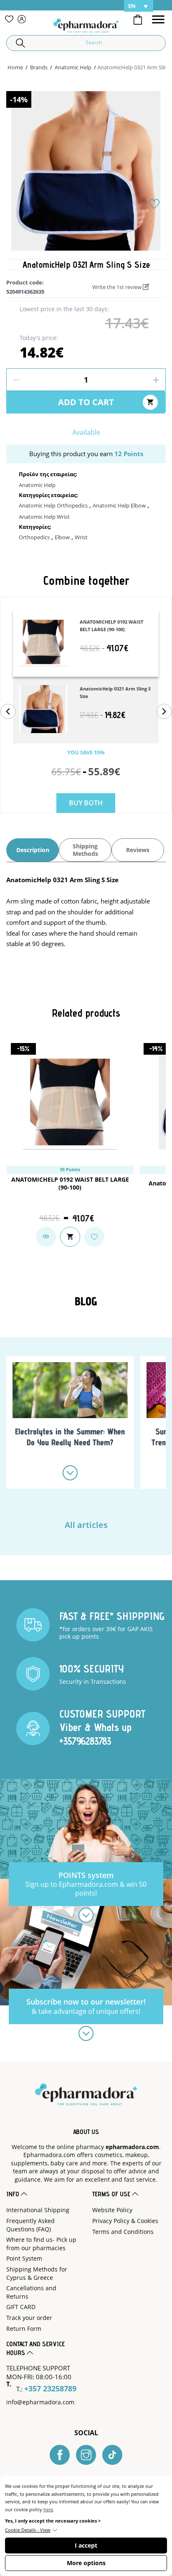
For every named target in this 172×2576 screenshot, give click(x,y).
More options (86, 2563)
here (48, 2509)
